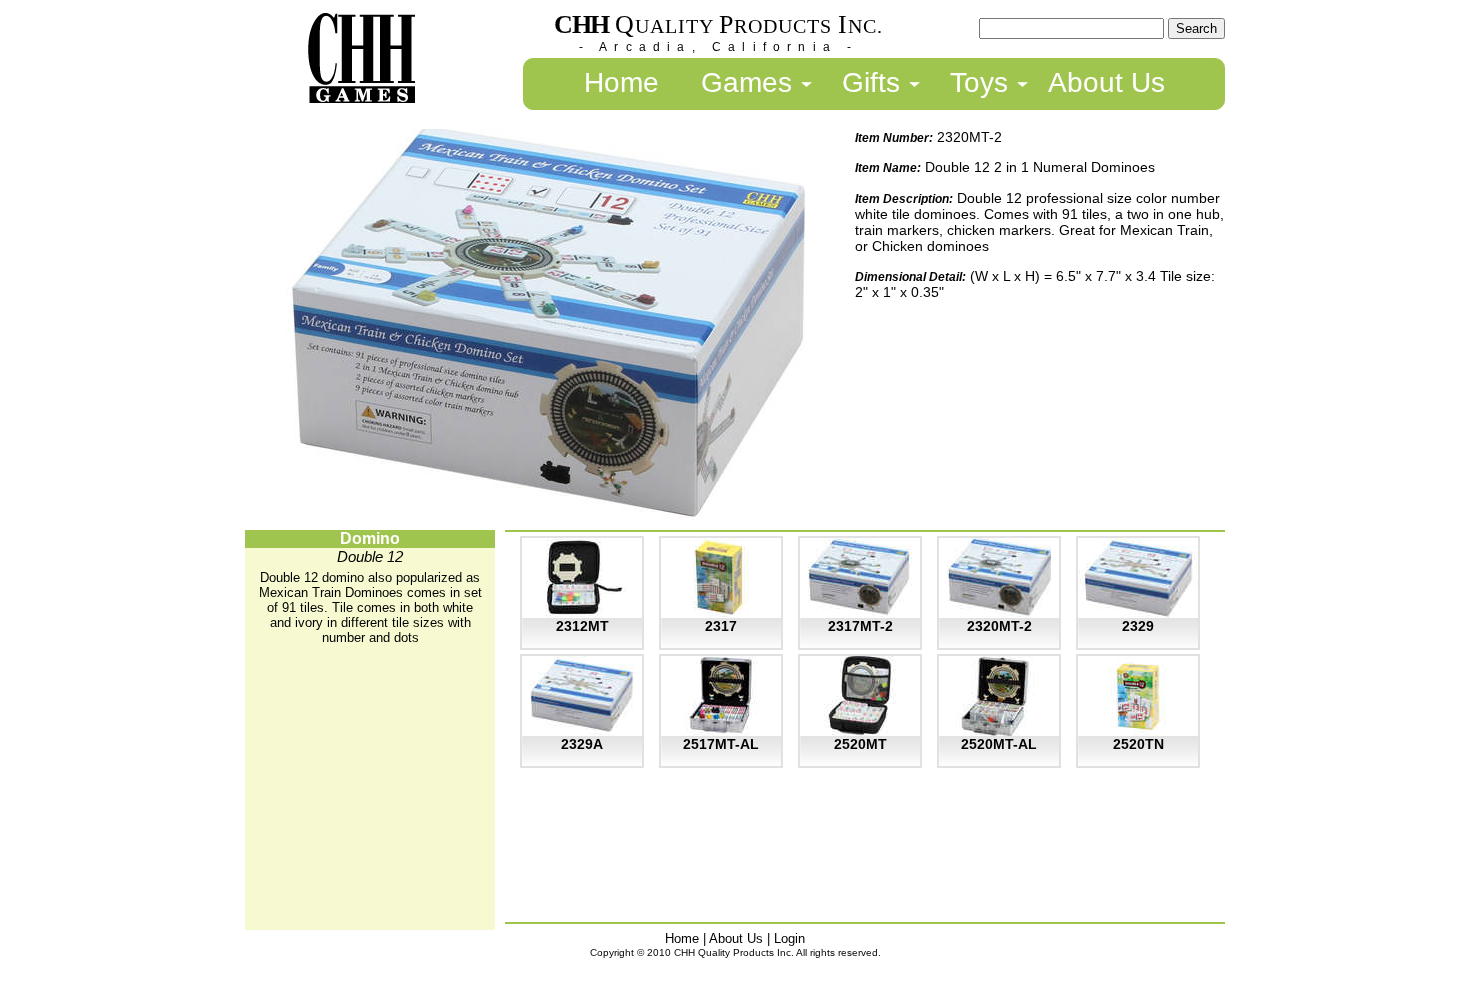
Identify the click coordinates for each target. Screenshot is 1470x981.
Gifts (871, 82)
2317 (721, 626)
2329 (1138, 626)
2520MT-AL (999, 744)
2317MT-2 (860, 626)
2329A (582, 744)
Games (746, 82)
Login (789, 938)
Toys (979, 82)
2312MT (582, 626)
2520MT (860, 744)
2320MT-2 (999, 626)
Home (621, 82)
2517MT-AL (721, 744)
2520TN (1138, 744)
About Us (1106, 82)
